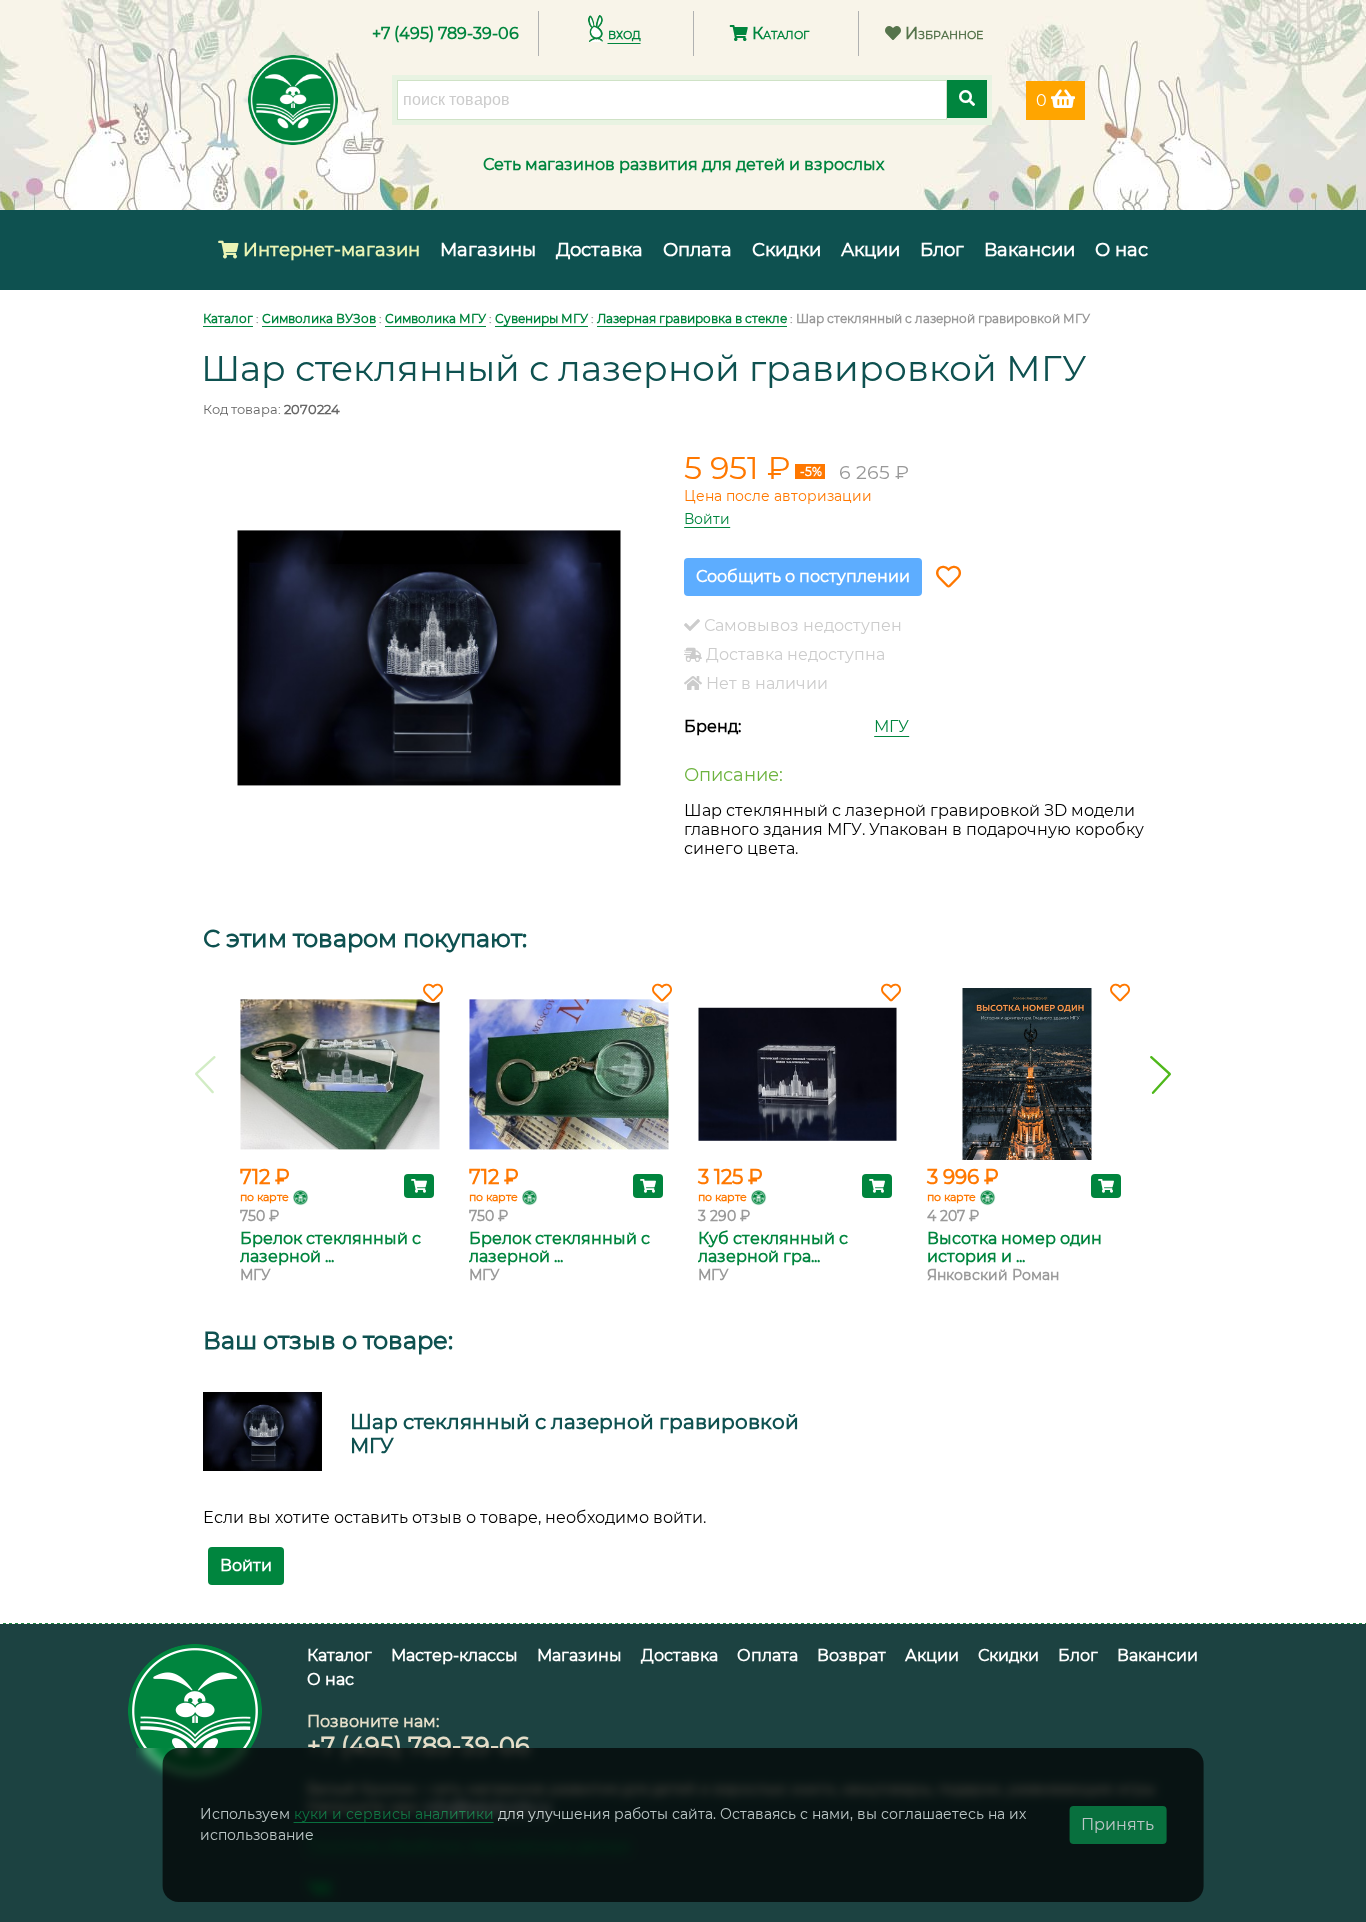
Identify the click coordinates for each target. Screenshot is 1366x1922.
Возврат (851, 1655)
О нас (1121, 250)
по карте (264, 1197)
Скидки (786, 250)
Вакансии (1029, 250)
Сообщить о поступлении (803, 576)
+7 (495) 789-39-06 (445, 33)
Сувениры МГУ (541, 318)
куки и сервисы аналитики (394, 1814)
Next (1160, 1075)
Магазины (488, 250)
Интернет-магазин (329, 250)
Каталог (778, 33)
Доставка (599, 250)
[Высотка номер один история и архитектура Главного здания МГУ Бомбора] (1026, 1074)
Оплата (697, 250)
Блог (942, 250)
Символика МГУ (435, 318)
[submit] (967, 99)
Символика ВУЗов (319, 318)
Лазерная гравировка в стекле (692, 318)
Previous (205, 1075)
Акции (870, 250)
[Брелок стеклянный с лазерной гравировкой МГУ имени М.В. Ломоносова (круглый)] (568, 1074)
